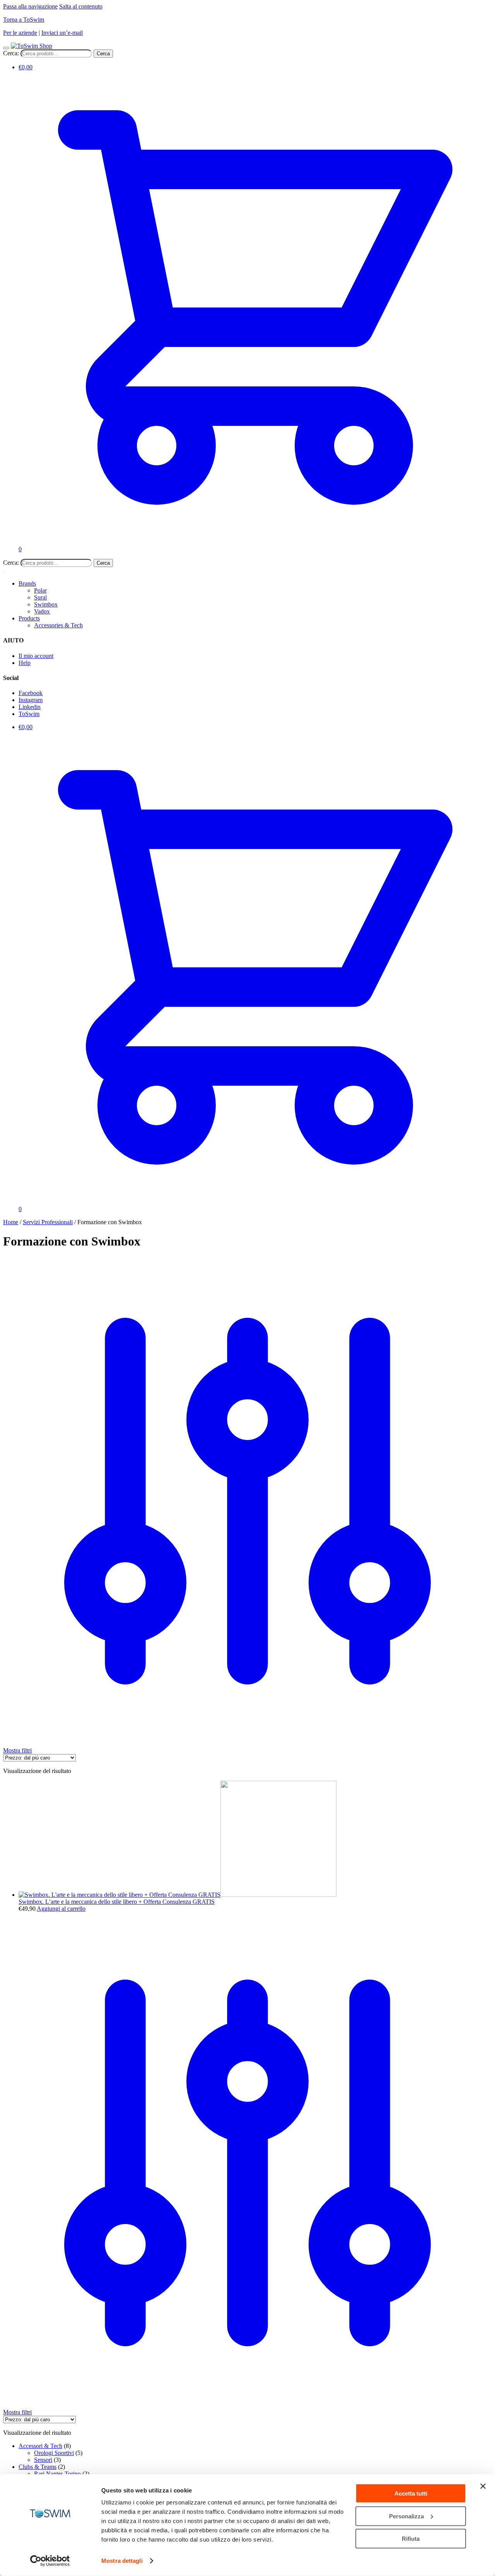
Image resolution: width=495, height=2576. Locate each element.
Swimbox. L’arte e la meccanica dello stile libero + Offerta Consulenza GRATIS (117, 1902)
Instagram (31, 700)
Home (11, 1222)
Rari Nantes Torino (57, 2474)
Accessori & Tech (40, 2446)
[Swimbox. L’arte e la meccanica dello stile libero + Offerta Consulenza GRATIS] (178, 1895)
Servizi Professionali (48, 1222)
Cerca (103, 54)
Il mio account (36, 656)
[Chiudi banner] (483, 2486)
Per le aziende (20, 33)
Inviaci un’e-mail (62, 33)
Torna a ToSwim (24, 20)
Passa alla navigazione (30, 6)
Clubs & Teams (38, 2467)
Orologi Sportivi (54, 2453)
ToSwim (29, 714)
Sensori (43, 2460)
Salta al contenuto (81, 6)
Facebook (31, 693)
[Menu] (6, 48)
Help (25, 663)
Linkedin (30, 707)
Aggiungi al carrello (61, 1909)
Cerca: (11, 53)
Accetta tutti (411, 2493)
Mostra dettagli (122, 2561)
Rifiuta (411, 2539)
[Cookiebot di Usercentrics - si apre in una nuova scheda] (50, 2561)
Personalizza (406, 2516)
